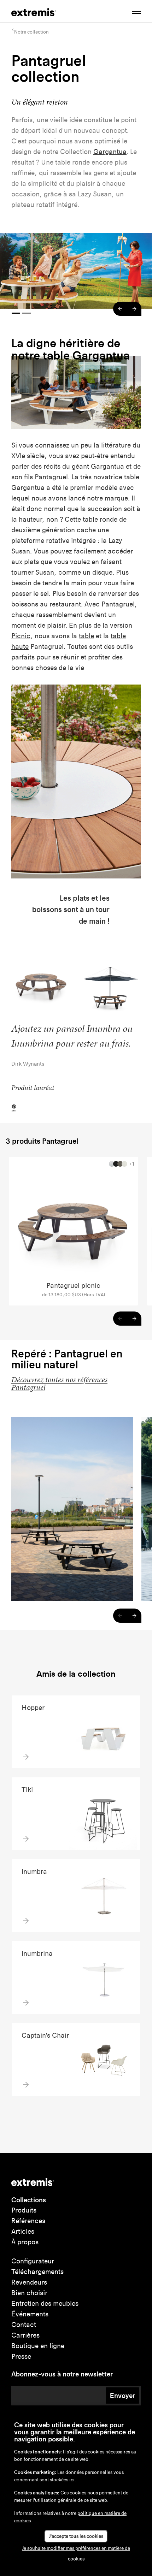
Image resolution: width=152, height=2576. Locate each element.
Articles (23, 2231)
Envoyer (122, 2396)
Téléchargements (37, 2272)
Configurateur (33, 2261)
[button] (120, 309)
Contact (24, 2325)
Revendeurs (29, 2282)
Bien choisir (29, 2293)
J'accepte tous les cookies (76, 2536)
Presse (21, 2356)
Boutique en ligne (38, 2346)
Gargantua (110, 152)
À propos (25, 2242)
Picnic (21, 636)
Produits (24, 2210)
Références (28, 2221)
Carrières (25, 2335)
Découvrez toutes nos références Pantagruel (59, 1384)
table (86, 636)
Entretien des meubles (45, 2303)
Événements (30, 2314)
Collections (29, 2200)
